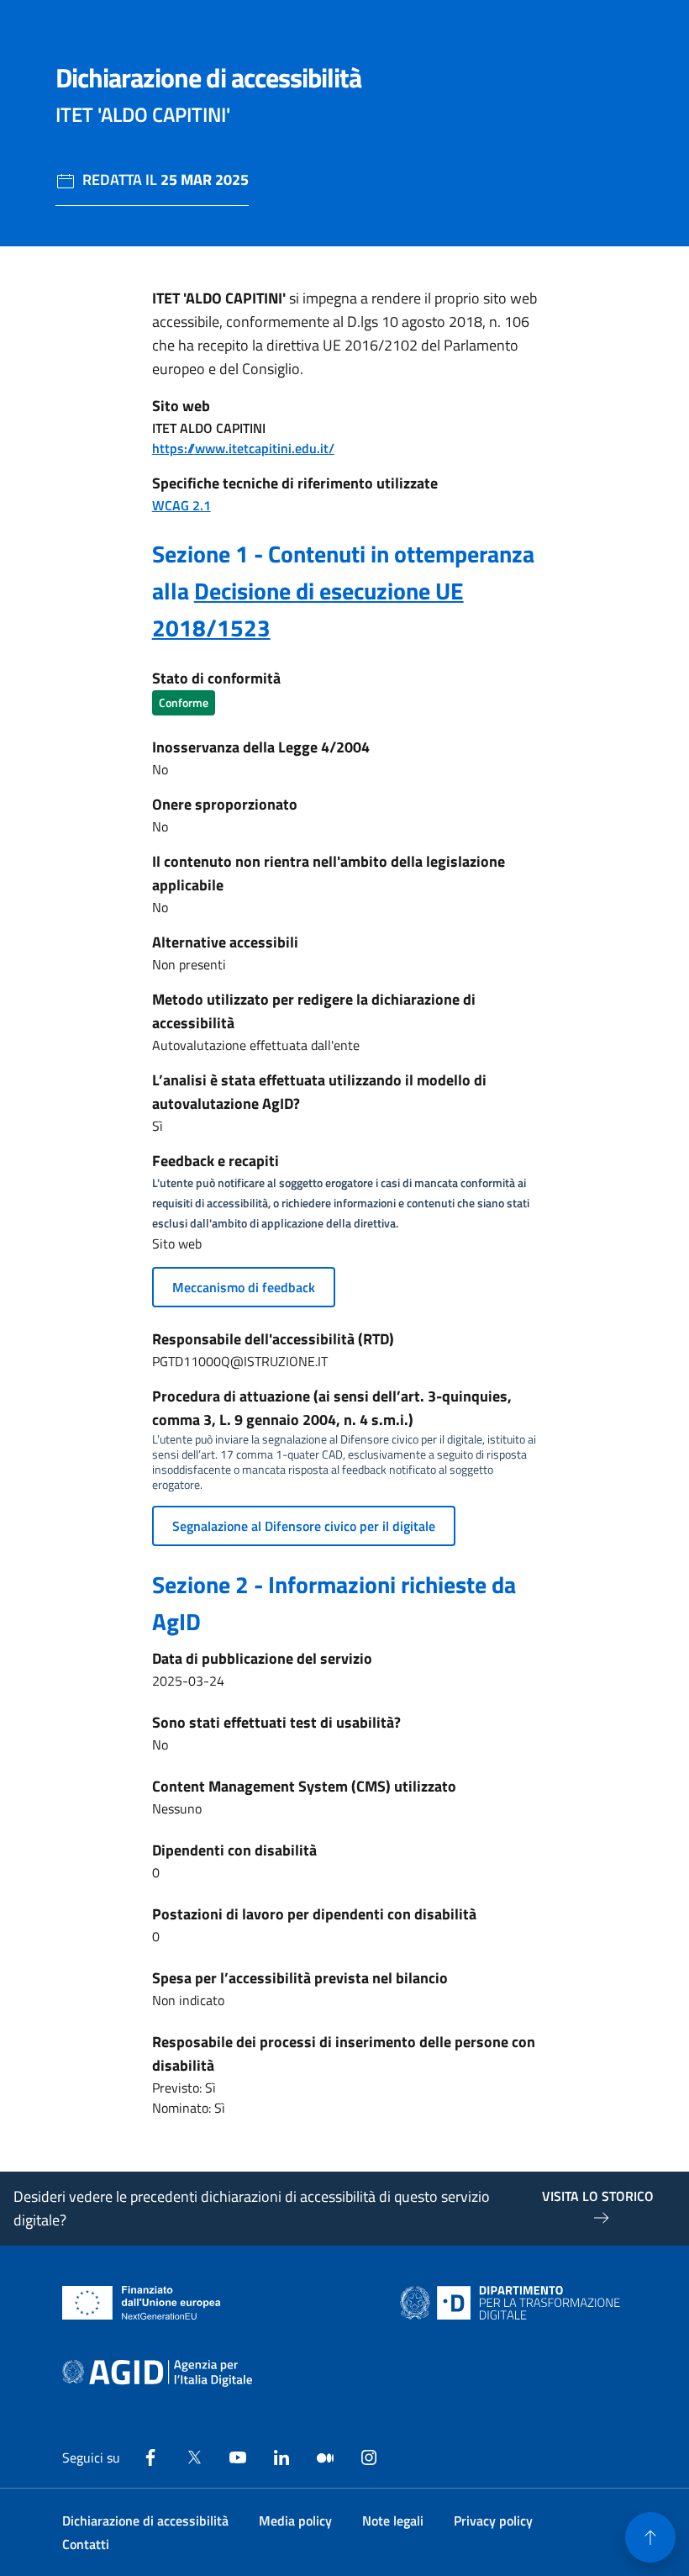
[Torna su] (650, 2537)
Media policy (295, 2521)
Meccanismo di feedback (244, 1287)
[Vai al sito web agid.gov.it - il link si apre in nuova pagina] (157, 2373)
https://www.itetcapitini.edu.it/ (243, 448)
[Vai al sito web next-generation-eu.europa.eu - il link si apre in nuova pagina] (142, 2303)
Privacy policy (493, 2521)
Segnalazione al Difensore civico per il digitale (304, 1526)
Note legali (393, 2521)
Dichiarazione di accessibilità (145, 2521)
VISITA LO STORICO (598, 2196)
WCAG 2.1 (181, 505)
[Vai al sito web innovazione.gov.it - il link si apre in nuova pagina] (513, 2303)
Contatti (86, 2544)
